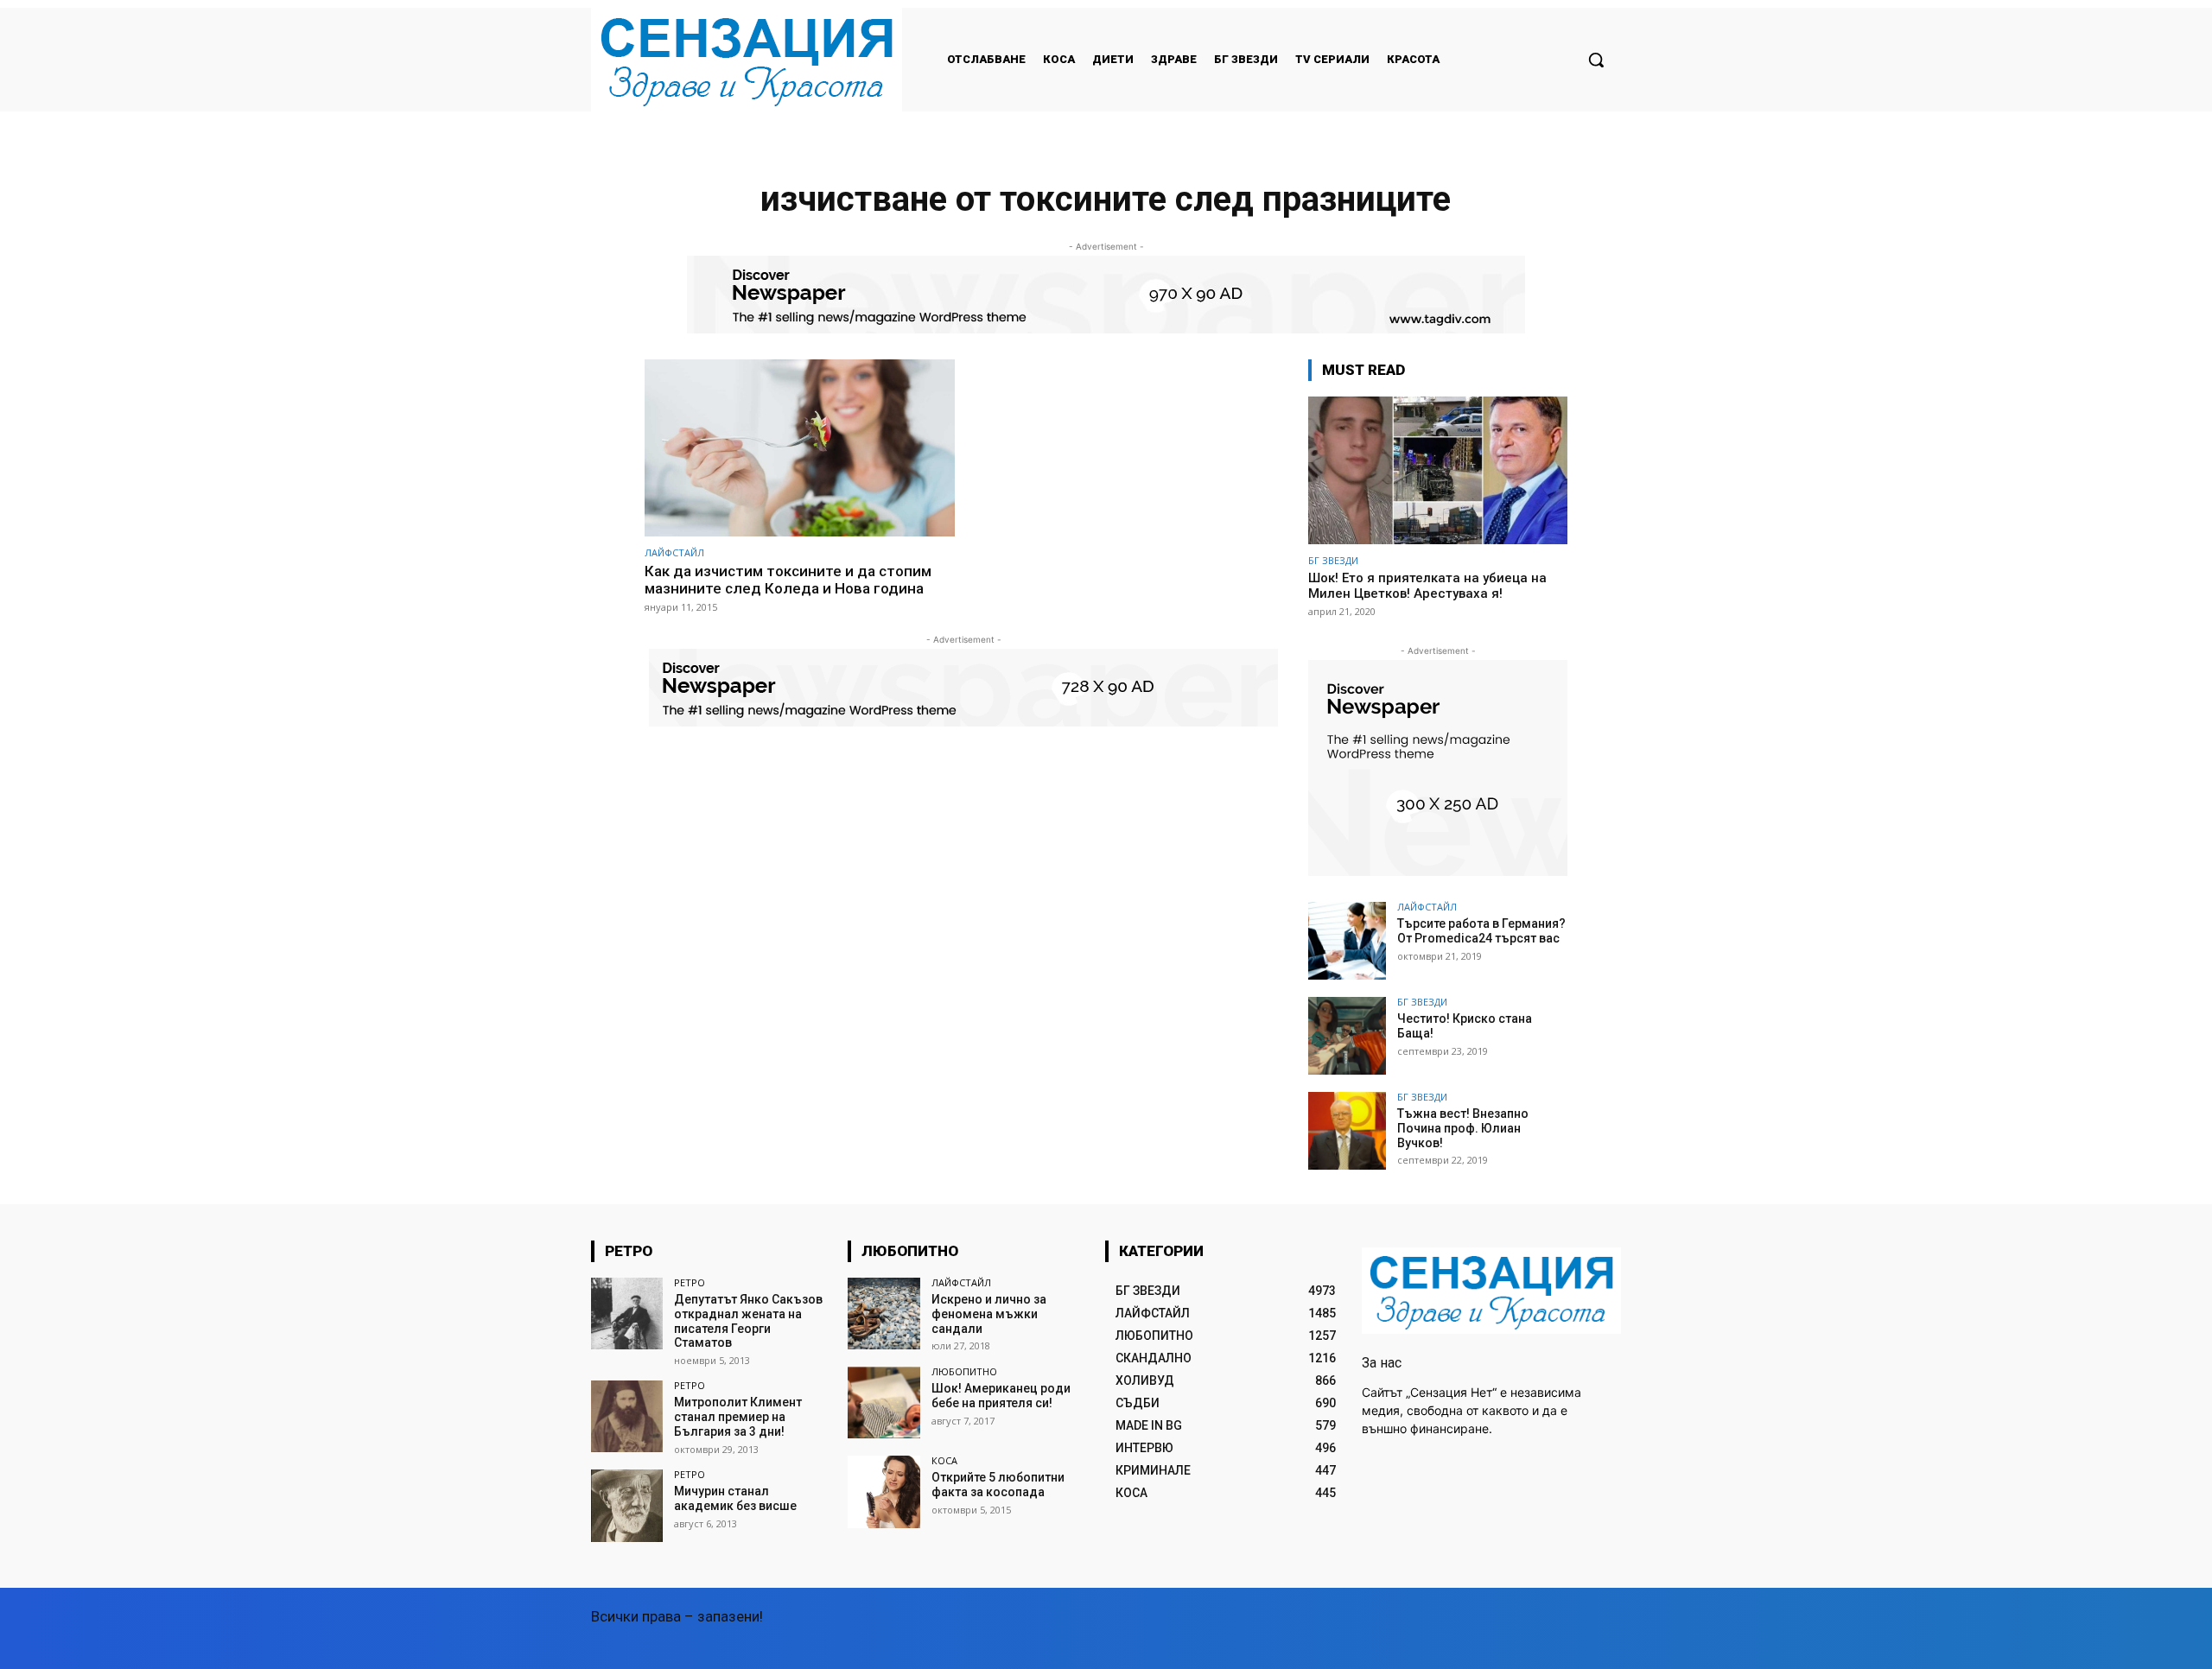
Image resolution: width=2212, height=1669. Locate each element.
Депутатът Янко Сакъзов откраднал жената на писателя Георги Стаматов (748, 1321)
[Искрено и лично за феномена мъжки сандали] (884, 1314)
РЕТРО (690, 1282)
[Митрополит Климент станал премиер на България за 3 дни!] (627, 1416)
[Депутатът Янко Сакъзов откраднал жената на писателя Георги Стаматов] (627, 1314)
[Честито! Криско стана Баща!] (1347, 1036)
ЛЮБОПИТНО (964, 1371)
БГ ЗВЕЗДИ (1333, 560)
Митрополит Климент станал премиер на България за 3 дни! (738, 1417)
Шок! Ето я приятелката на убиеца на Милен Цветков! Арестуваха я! (1427, 586)
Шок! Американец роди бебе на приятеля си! (1001, 1396)
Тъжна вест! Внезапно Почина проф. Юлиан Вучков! (1463, 1128)
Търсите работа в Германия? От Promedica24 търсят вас (1481, 931)
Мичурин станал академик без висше (735, 1498)
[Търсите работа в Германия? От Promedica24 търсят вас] (1347, 941)
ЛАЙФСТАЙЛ (674, 552)
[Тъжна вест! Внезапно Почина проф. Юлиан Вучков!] (1347, 1131)
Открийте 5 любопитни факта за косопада (998, 1485)
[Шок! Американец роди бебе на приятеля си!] (884, 1402)
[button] (1596, 60)
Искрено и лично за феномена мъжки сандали (989, 1314)
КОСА (944, 1460)
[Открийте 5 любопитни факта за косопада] (884, 1491)
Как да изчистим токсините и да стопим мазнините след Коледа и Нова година (788, 580)
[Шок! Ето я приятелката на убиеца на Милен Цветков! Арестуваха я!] (1438, 470)
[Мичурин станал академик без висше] (627, 1505)
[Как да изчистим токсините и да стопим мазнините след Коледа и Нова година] (800, 448)
